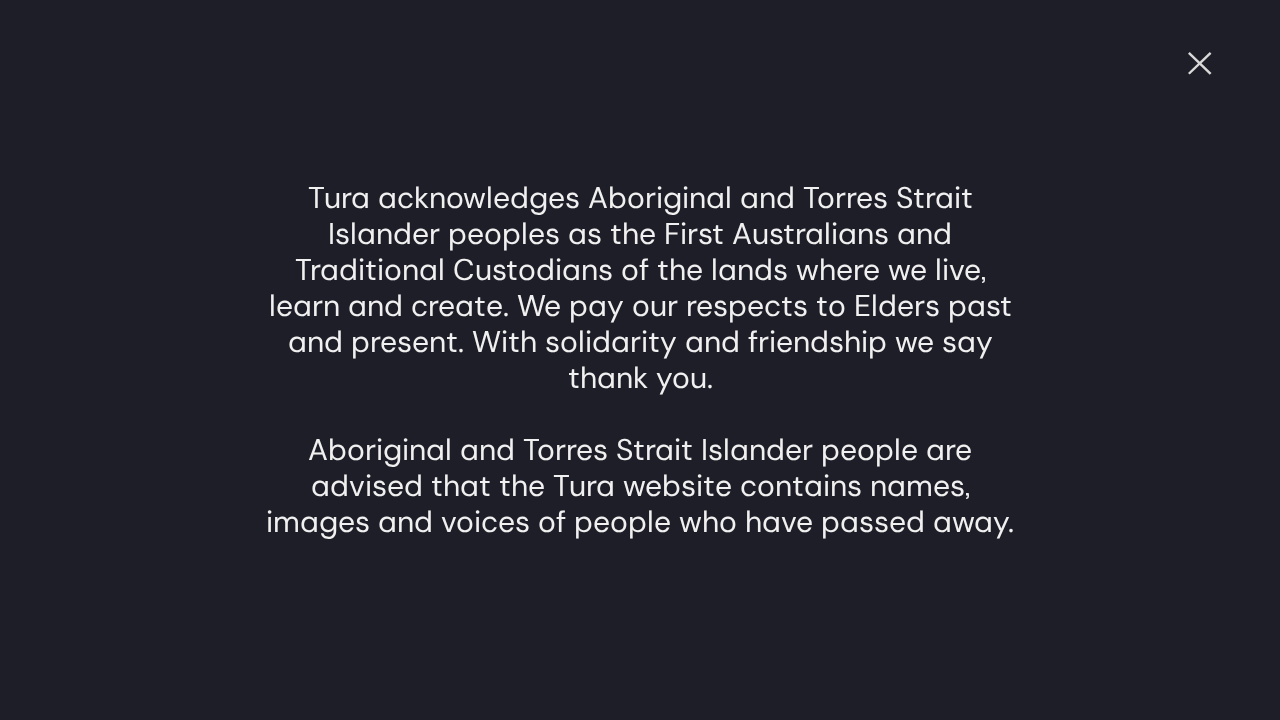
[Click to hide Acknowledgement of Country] (1200, 64)
